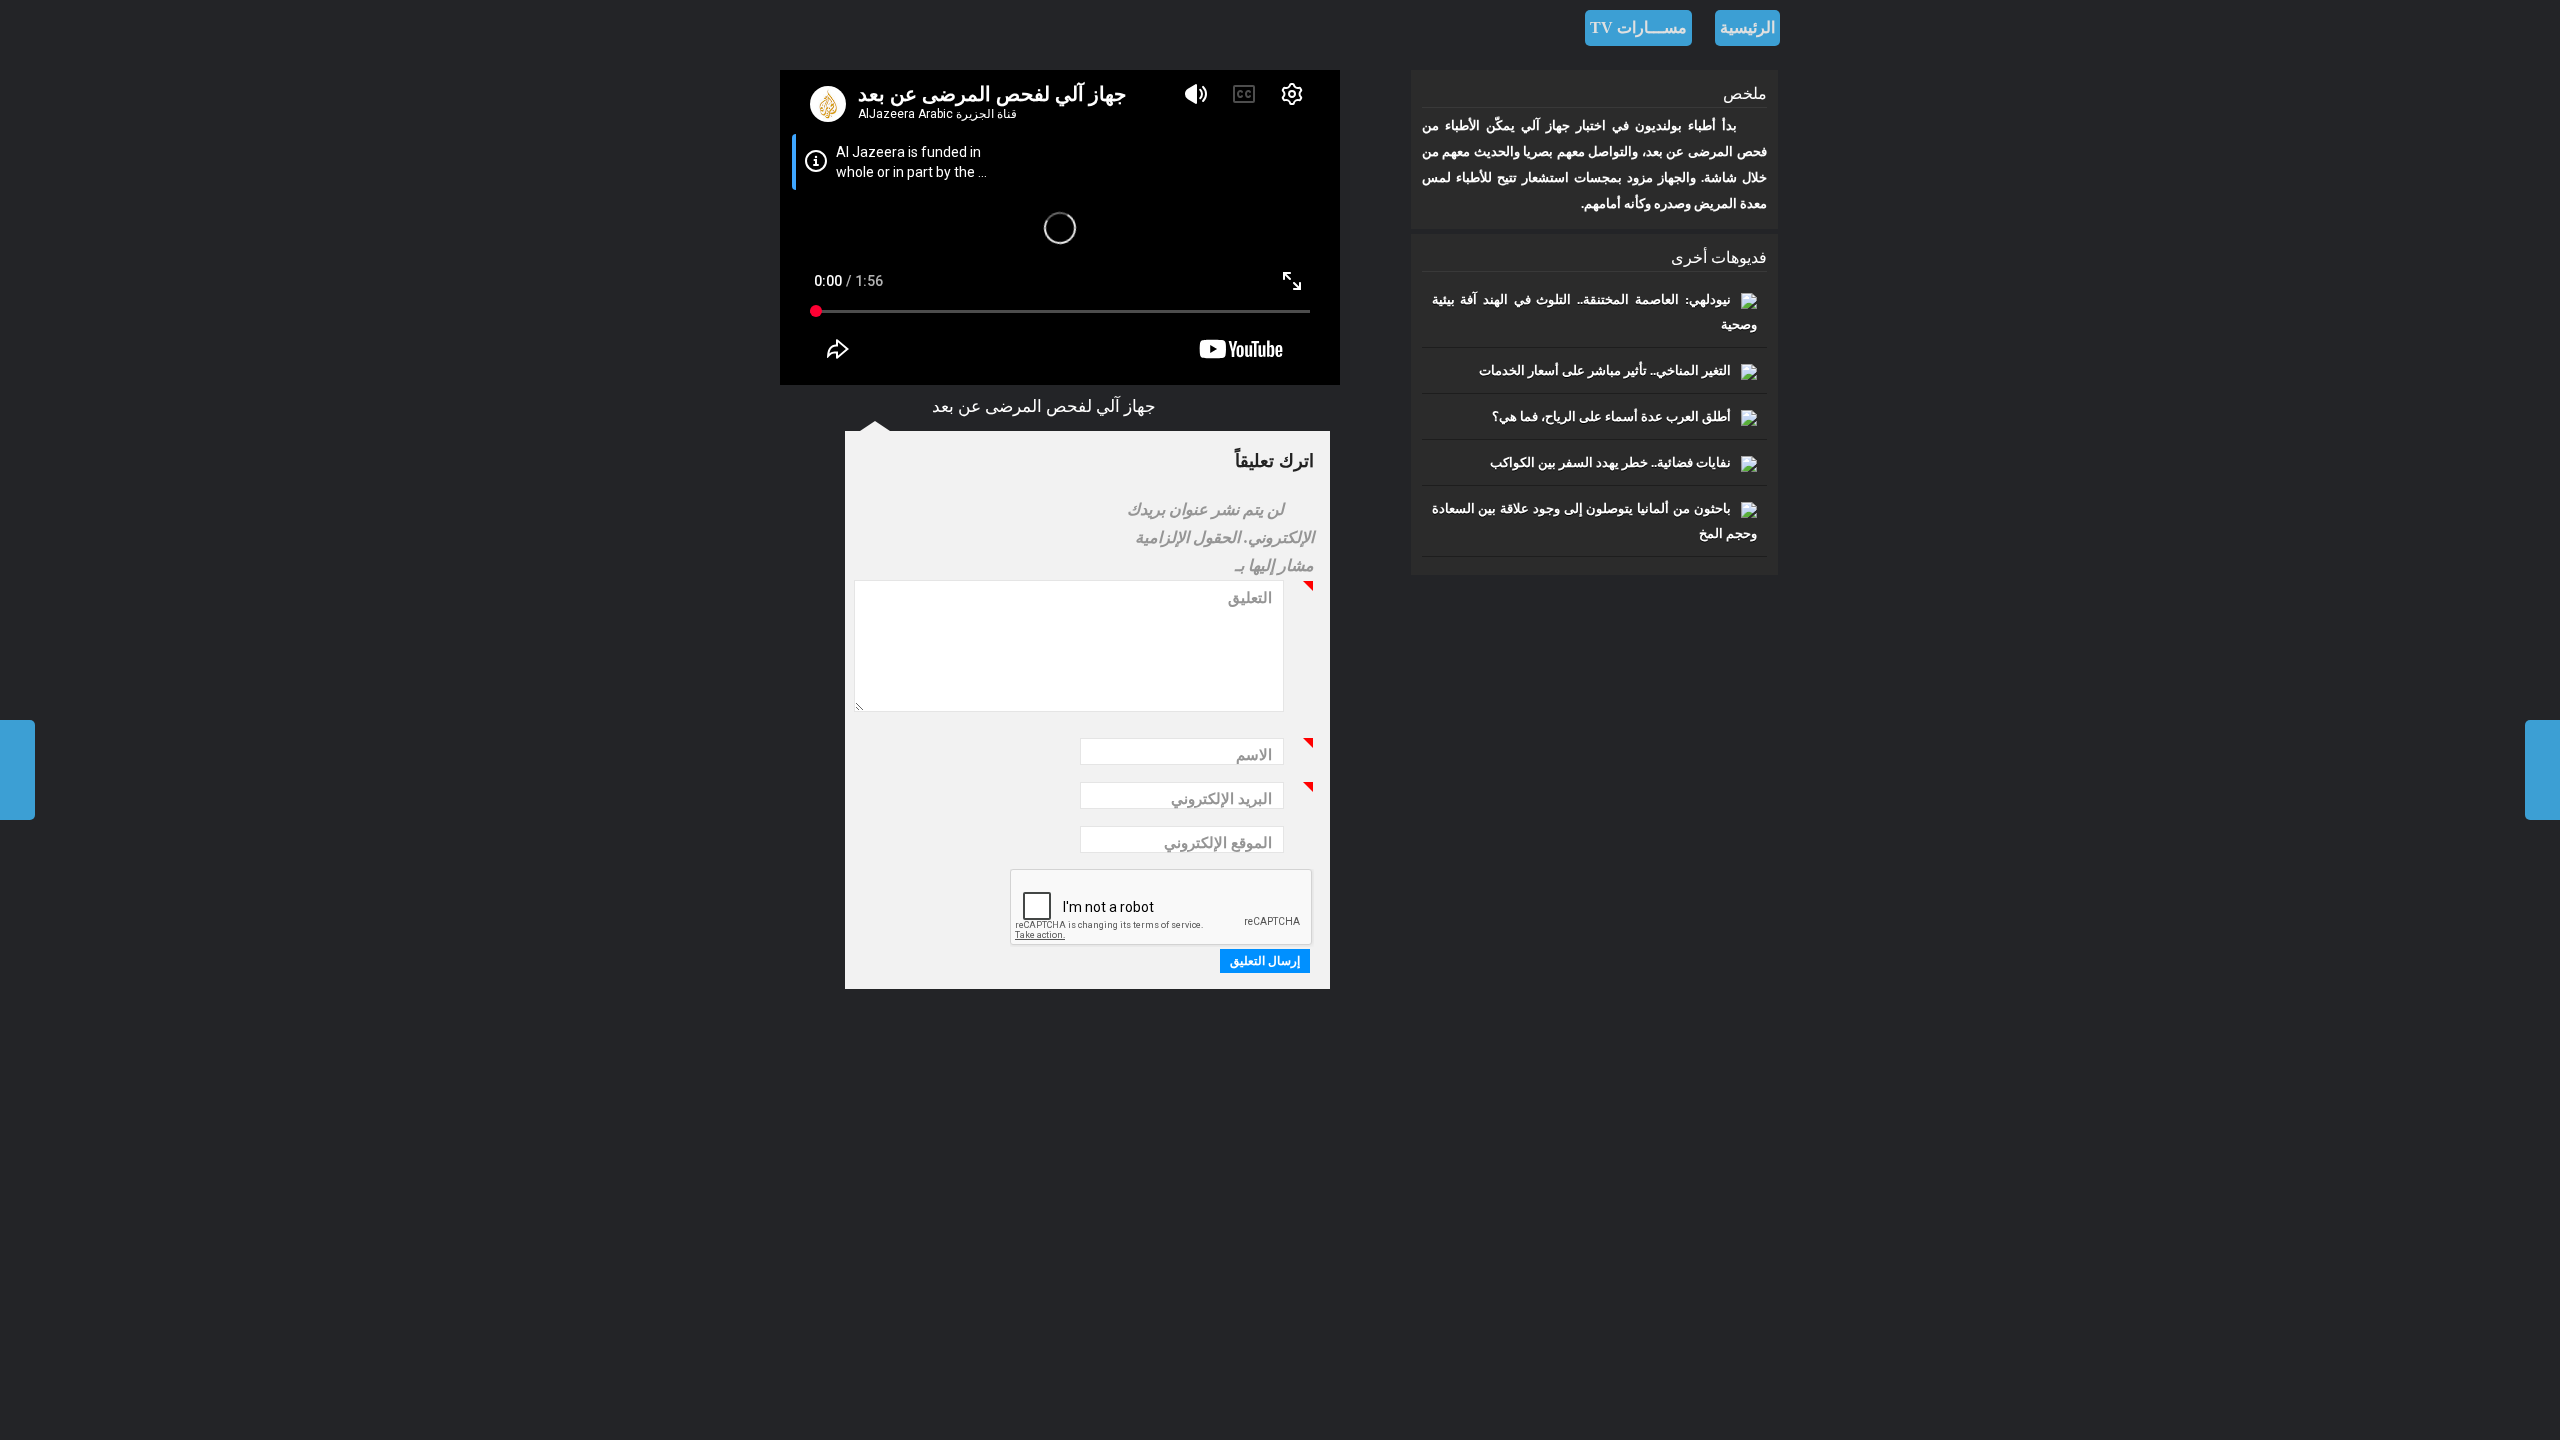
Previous (2542, 770)
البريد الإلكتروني (1227, 802)
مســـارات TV (1638, 27)
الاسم (1259, 758)
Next (17, 770)
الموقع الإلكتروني (1218, 843)
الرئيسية (1747, 27)
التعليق (1255, 601)
